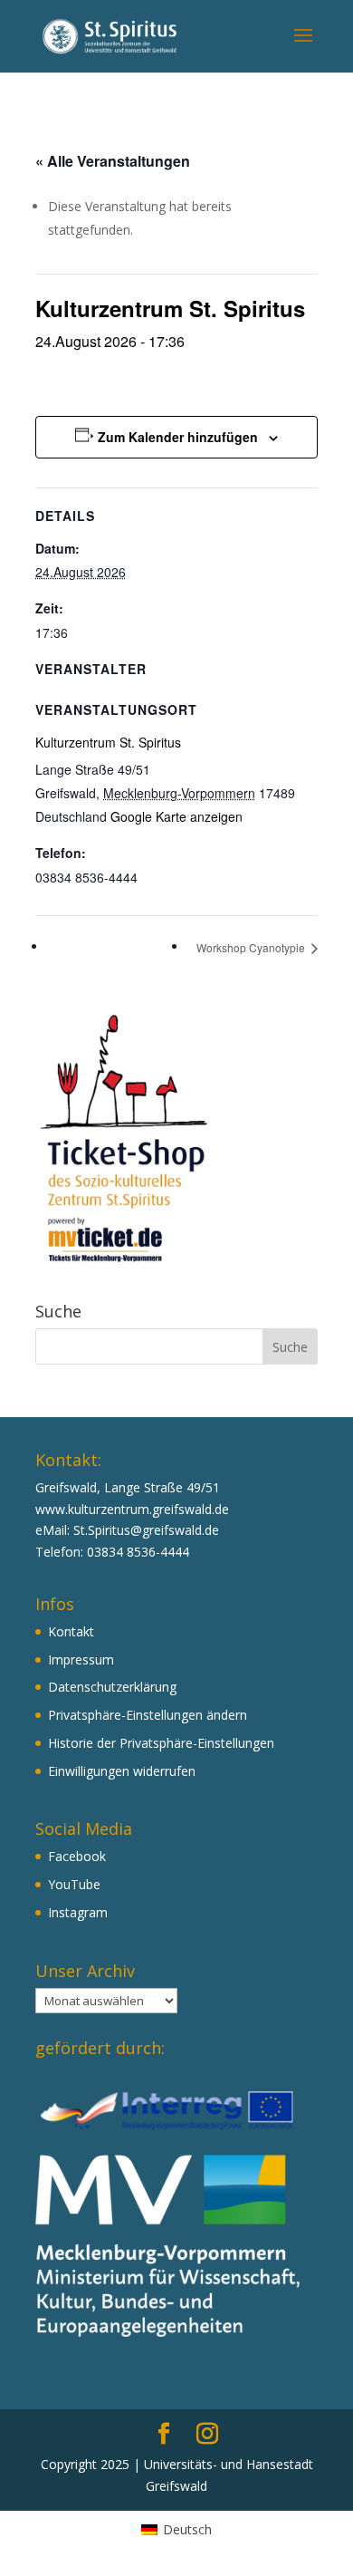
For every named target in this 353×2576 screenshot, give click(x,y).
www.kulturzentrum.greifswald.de (132, 1509)
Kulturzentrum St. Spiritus (108, 742)
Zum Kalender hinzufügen (178, 437)
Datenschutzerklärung (112, 1687)
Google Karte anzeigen (176, 816)
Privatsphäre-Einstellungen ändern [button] (148, 1715)
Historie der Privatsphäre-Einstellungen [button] (161, 1743)
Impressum (81, 1659)
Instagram (78, 1912)
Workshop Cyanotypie (252, 947)
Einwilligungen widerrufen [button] (122, 1771)
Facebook (77, 1856)
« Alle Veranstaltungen (113, 161)
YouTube (74, 1884)
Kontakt (71, 1631)
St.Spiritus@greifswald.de (146, 1530)
